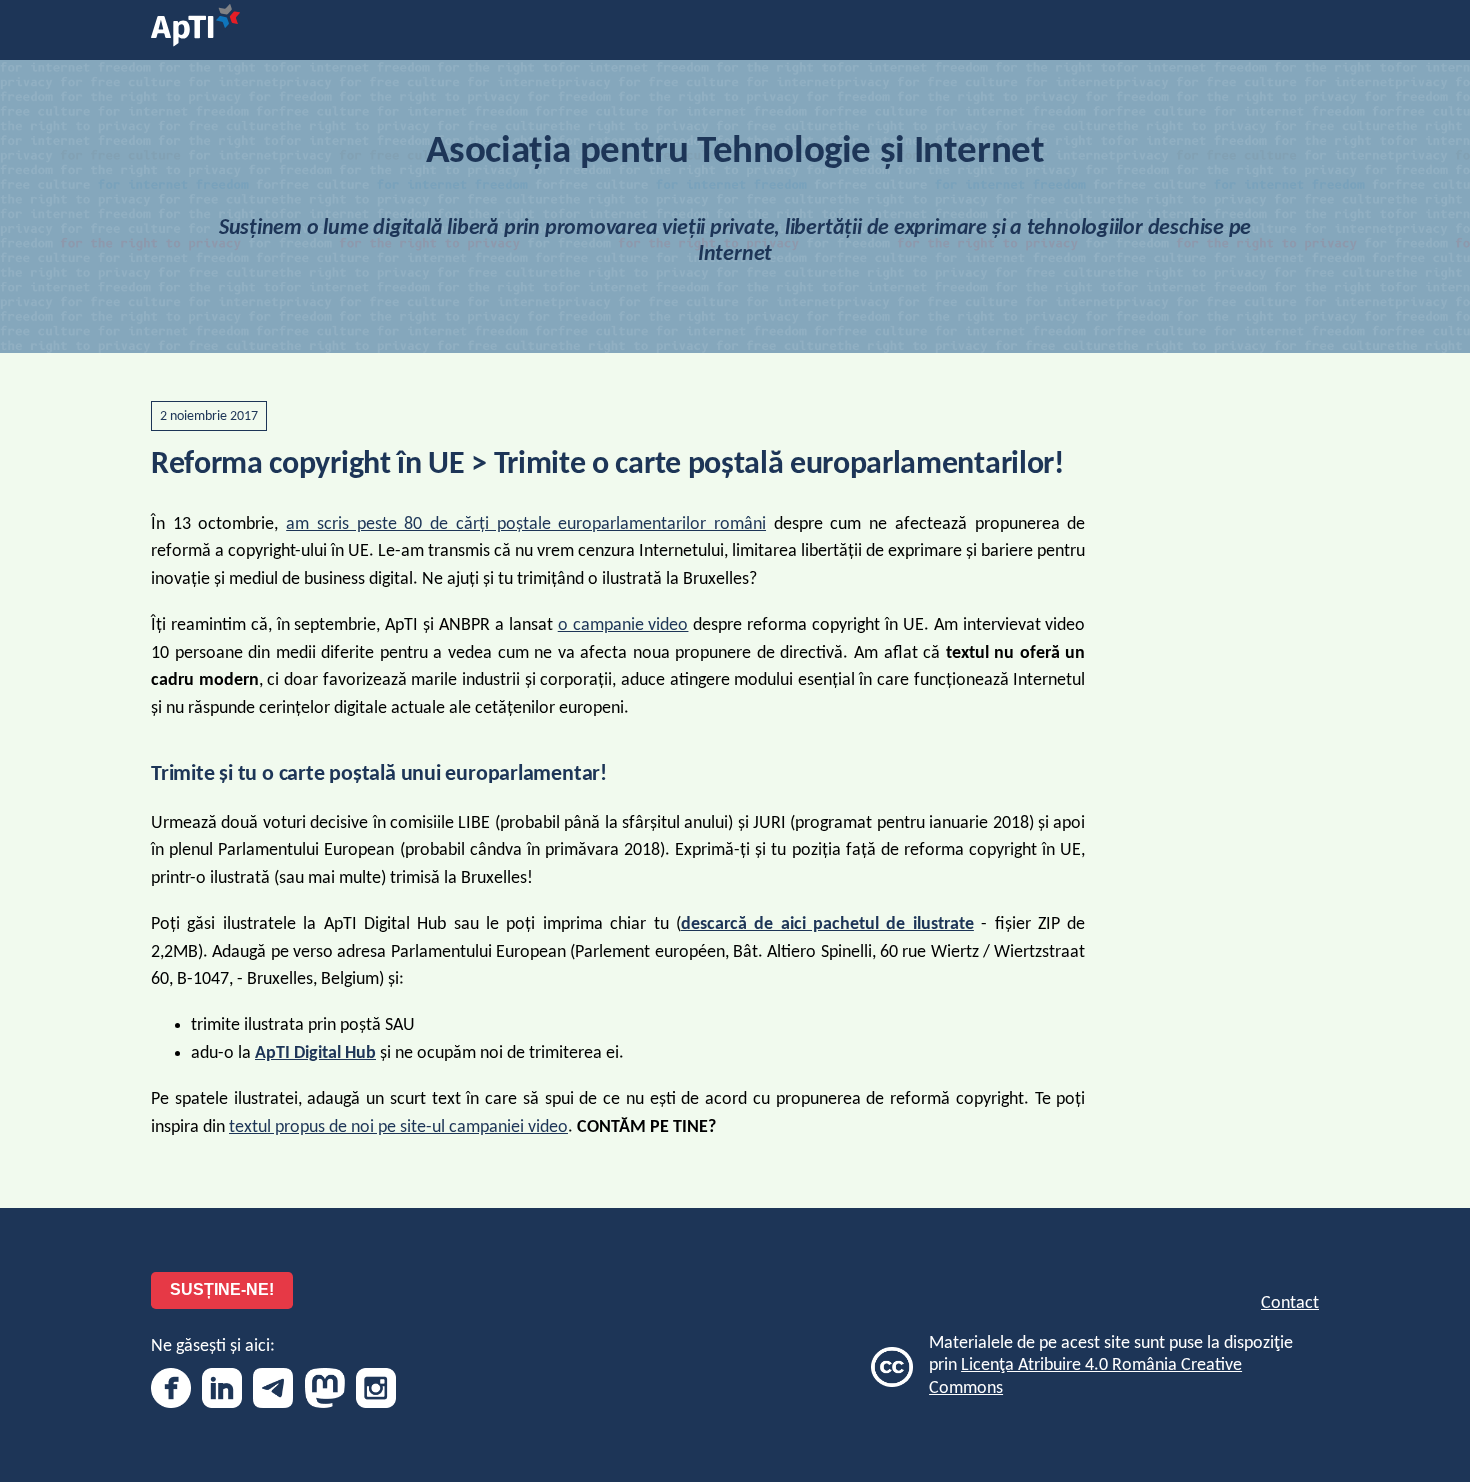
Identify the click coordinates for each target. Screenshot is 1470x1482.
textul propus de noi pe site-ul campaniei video (398, 1127)
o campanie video (623, 625)
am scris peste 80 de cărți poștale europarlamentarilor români (526, 524)
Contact (1290, 1303)
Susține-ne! (222, 1289)
